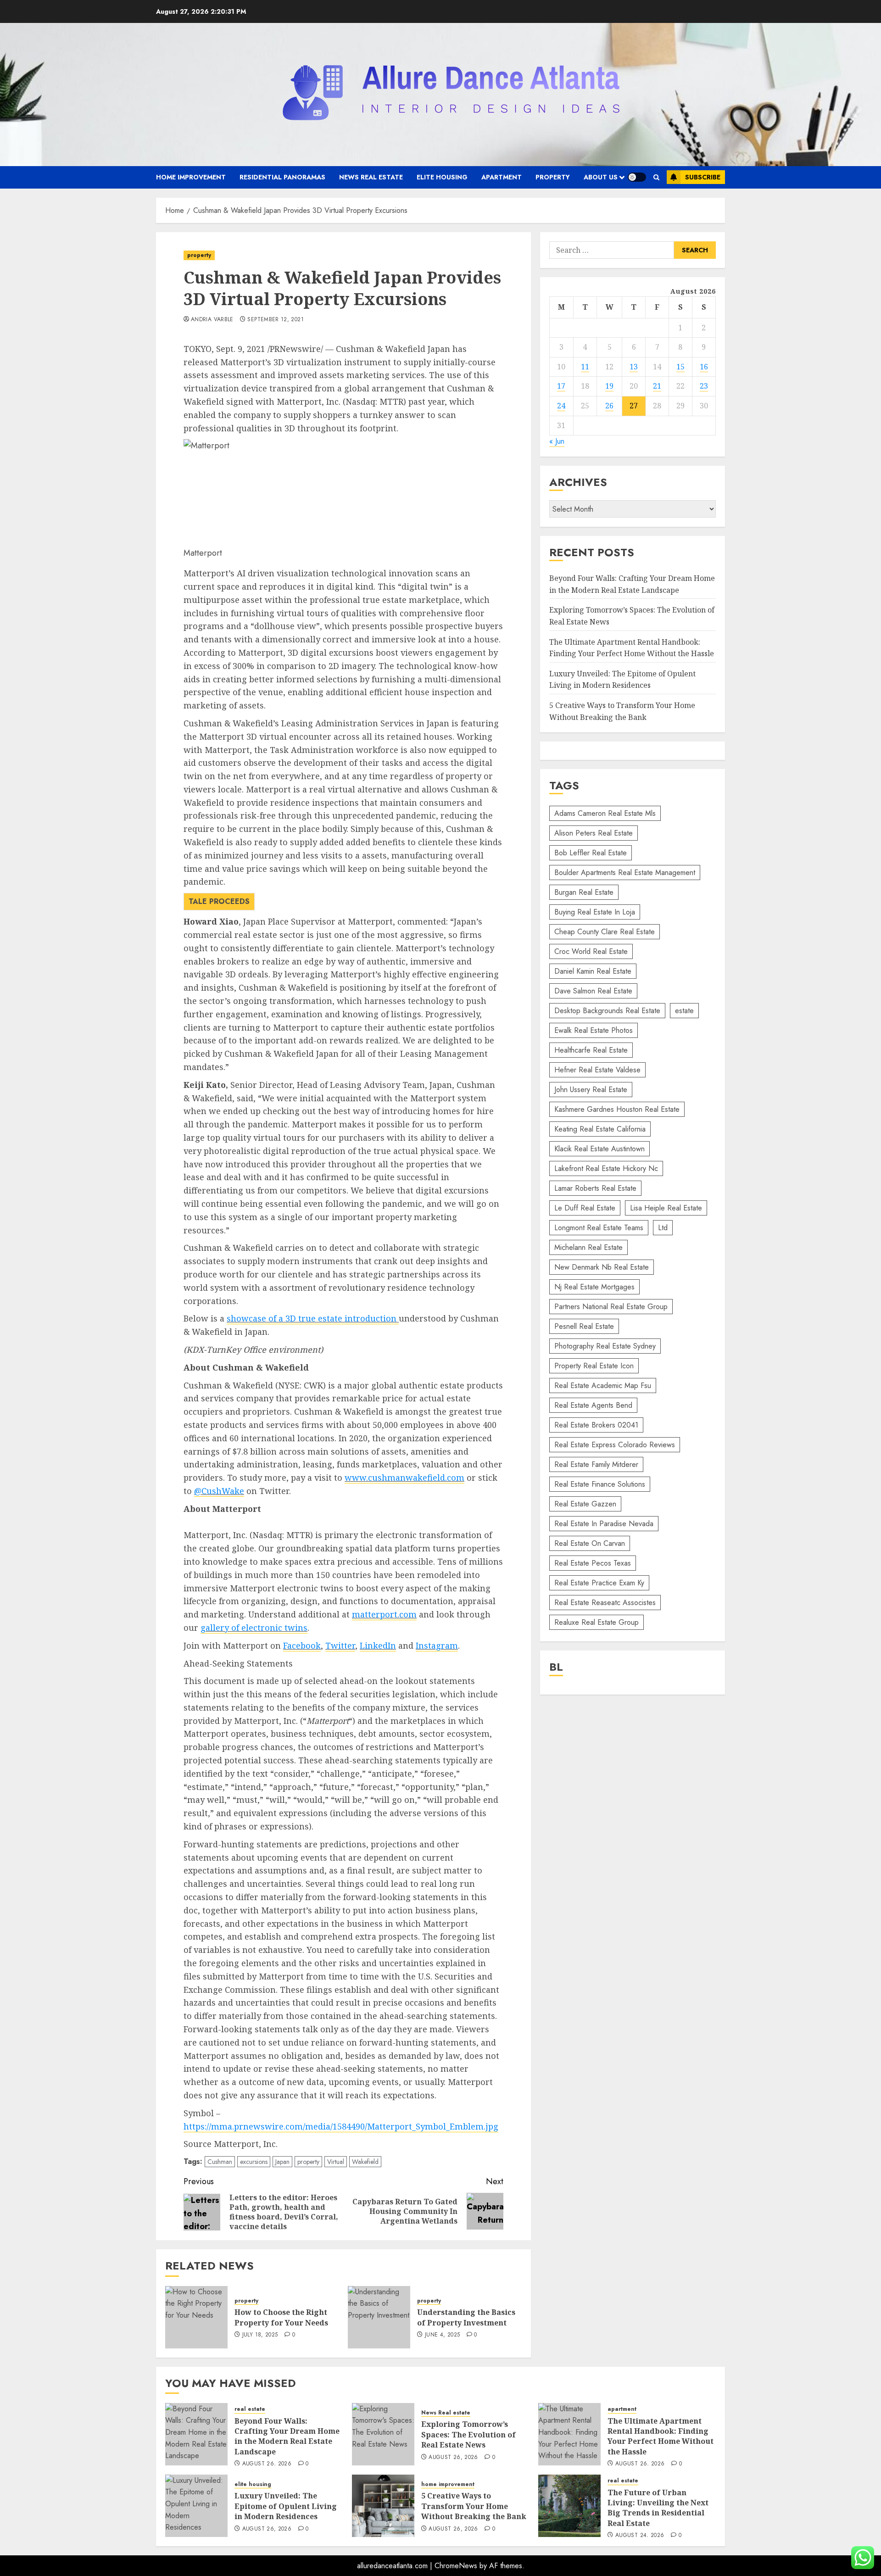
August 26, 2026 (267, 2464)
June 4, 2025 (442, 2335)
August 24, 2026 (640, 2536)
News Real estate (371, 177)
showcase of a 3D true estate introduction (313, 1318)
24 (561, 406)
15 (680, 367)
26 (609, 406)
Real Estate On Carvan (590, 1543)
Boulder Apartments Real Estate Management (625, 873)
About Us (601, 177)
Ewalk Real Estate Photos (594, 1030)
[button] (656, 177)
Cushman (220, 2162)
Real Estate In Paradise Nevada (604, 1524)
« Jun (557, 442)
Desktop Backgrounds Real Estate (607, 1011)
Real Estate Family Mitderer (596, 1464)
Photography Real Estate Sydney (605, 1346)
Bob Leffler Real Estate (591, 853)
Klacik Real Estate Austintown (599, 1149)
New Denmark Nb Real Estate (602, 1267)
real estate (250, 2409)
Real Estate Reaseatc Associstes (605, 1603)
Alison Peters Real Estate (594, 833)
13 (634, 367)
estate (684, 1011)
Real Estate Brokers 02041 (596, 1425)
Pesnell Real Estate (584, 1326)
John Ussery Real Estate (591, 1090)
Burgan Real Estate (584, 892)
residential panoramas (282, 177)
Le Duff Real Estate (585, 1208)
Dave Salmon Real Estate (593, 991)
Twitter (340, 1645)
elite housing (442, 177)
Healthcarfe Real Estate (591, 1050)
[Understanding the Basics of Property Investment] (379, 2317)
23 (704, 386)
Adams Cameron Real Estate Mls (605, 813)
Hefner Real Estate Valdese (597, 1070)
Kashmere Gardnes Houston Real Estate (617, 1109)
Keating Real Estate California (600, 1129)
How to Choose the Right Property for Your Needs (281, 2317)
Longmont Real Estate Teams (599, 1228)
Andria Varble (212, 320)
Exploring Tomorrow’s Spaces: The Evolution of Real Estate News (468, 2434)
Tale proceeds (219, 901)
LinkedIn (378, 1645)
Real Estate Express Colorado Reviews (615, 1445)
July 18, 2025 (260, 2335)
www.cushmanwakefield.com (404, 1478)
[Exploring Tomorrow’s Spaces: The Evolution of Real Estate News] (383, 2434)
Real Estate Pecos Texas (593, 1563)
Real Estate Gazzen (585, 1504)
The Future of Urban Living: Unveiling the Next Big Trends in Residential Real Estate (658, 2508)
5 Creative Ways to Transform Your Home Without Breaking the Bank (474, 2506)
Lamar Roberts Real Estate (595, 1188)
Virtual (336, 2162)
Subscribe (703, 177)
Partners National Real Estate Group (611, 1307)
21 (657, 386)
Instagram (437, 1645)
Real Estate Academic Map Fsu (603, 1386)
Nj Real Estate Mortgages (594, 1287)
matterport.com (384, 1614)
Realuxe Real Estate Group (597, 1622)
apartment (502, 177)
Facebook (302, 1645)
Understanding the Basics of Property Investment (466, 2317)
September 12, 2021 (275, 320)
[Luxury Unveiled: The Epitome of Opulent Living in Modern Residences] (196, 2506)
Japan (282, 2162)
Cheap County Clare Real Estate (605, 932)
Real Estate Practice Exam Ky (599, 1583)
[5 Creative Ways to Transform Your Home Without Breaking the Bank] (383, 2506)
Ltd (663, 1228)
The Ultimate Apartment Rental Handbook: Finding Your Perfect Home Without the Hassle (661, 2436)
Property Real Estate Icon (594, 1366)
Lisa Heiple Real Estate (666, 1208)
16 (704, 367)
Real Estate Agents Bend (593, 1405)
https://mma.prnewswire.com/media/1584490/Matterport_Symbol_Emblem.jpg (341, 2126)
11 (585, 367)
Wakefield (365, 2162)
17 (561, 386)
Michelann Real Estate (588, 1247)
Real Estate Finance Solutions (600, 1484)
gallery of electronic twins (254, 1628)
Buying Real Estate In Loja (595, 912)
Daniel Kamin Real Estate (593, 971)
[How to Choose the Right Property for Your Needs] (196, 2317)
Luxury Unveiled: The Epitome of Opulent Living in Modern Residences (286, 2506)
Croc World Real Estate (591, 951)
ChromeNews (456, 2566)
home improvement (191, 177)
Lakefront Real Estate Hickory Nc (606, 1168)
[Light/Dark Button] (637, 177)
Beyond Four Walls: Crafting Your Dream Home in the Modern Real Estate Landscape (287, 2436)
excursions (254, 2162)
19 (609, 386)
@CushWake (219, 1491)
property (553, 177)
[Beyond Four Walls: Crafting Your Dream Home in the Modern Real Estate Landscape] (196, 2434)
